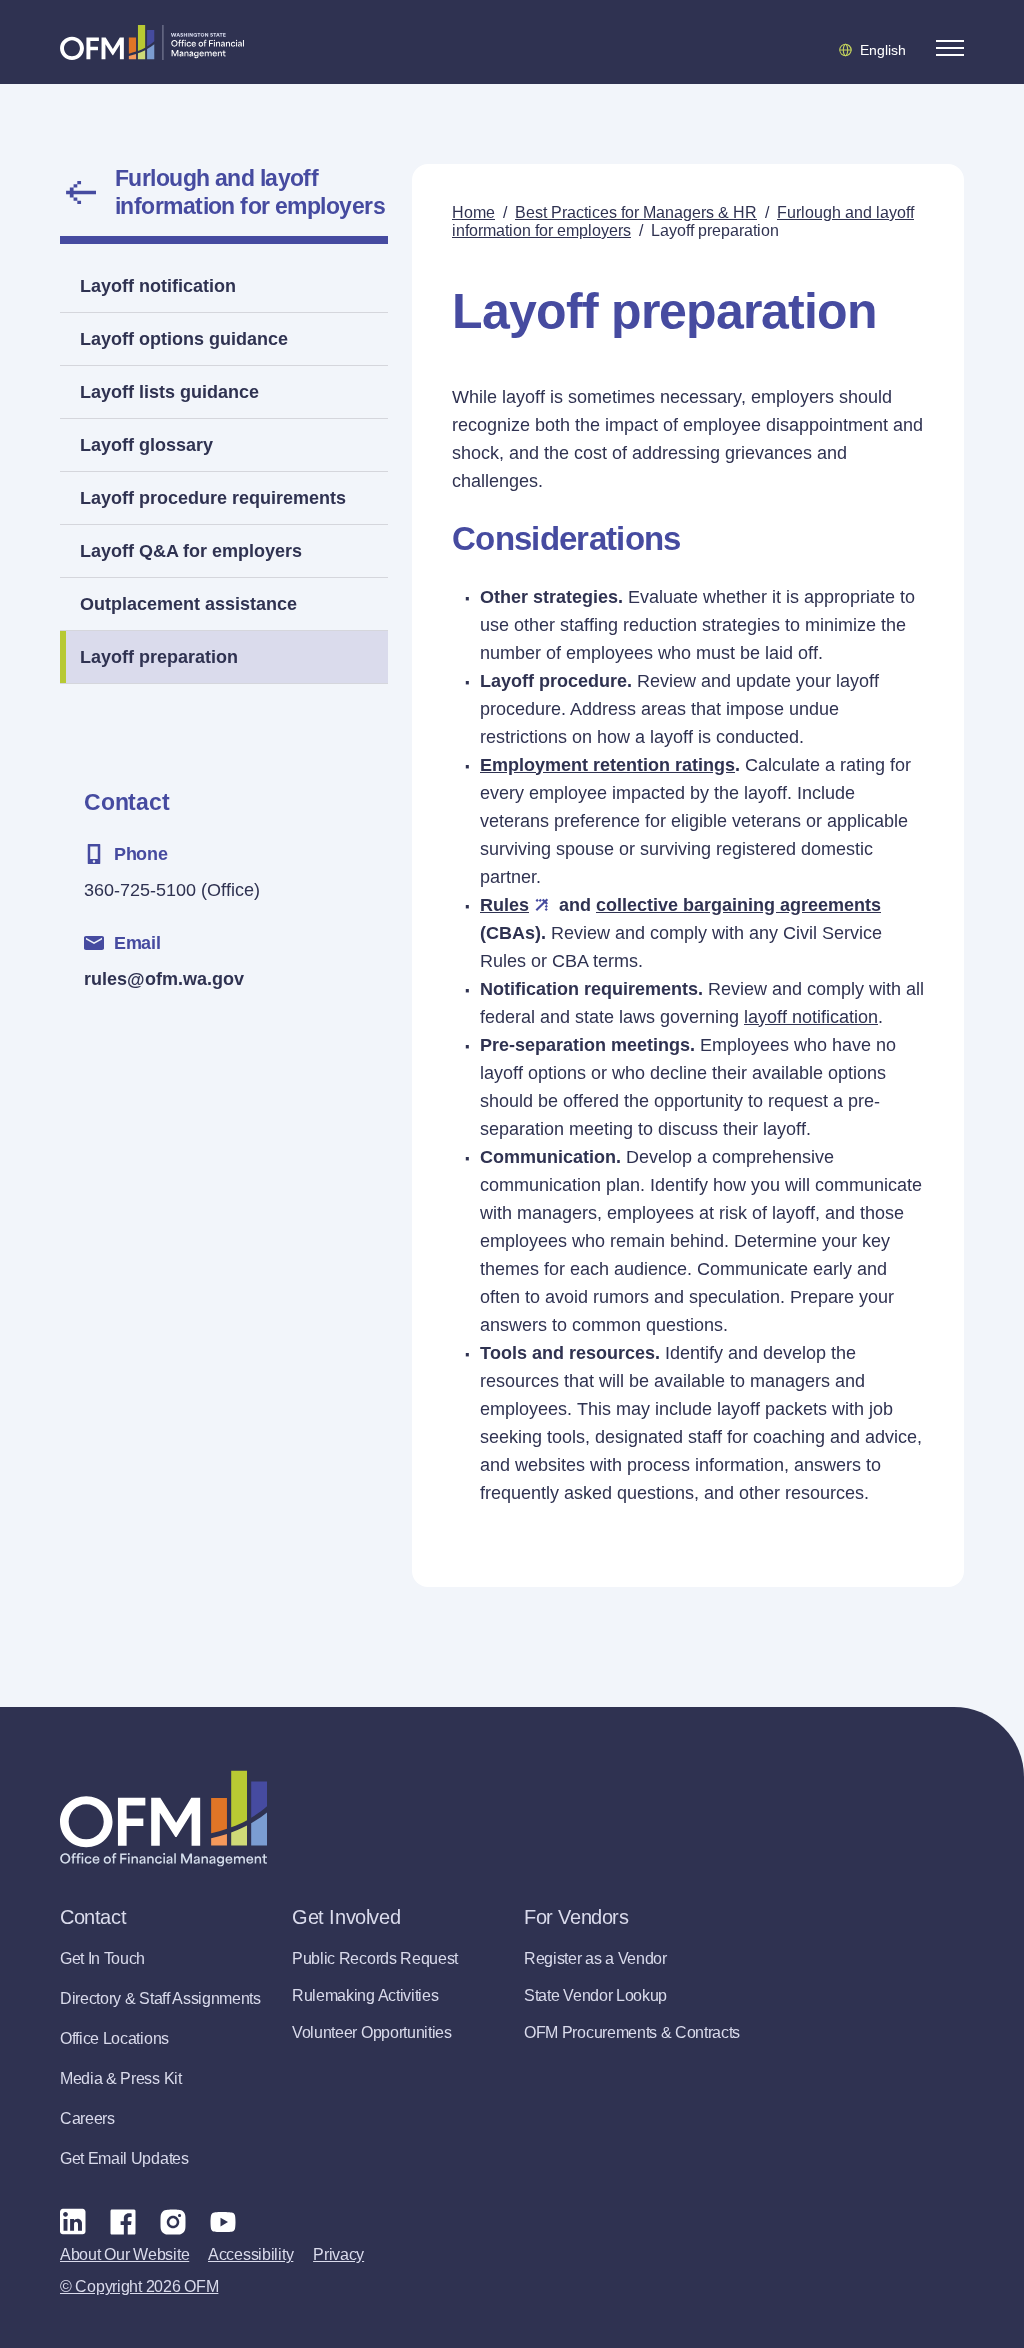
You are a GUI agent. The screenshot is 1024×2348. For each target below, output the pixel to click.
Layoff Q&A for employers (191, 551)
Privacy (338, 2254)
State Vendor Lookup (595, 1995)
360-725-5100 (140, 890)
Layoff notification (158, 286)
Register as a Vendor (595, 1958)
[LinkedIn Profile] (73, 2221)
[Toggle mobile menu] (950, 48)
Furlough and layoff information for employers (250, 192)
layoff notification (811, 1017)
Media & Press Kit (121, 2078)
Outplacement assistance (188, 604)
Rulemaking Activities (365, 1995)
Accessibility (250, 2254)
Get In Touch (102, 1958)
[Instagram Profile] (173, 2221)
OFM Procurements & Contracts (632, 2032)
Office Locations (114, 2038)
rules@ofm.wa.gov (164, 979)
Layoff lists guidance (169, 392)
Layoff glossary (146, 445)
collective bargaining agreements (738, 905)
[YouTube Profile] (223, 2221)
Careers (87, 2118)
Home (473, 212)
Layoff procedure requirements (213, 498)
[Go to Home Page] (152, 42)
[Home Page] (163, 1818)
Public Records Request (375, 1958)
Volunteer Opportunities (372, 2032)
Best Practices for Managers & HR (636, 212)
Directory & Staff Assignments (160, 1998)
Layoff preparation (159, 657)
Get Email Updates (124, 2158)
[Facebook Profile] (123, 2221)
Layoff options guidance (184, 339)
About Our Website (124, 2254)
